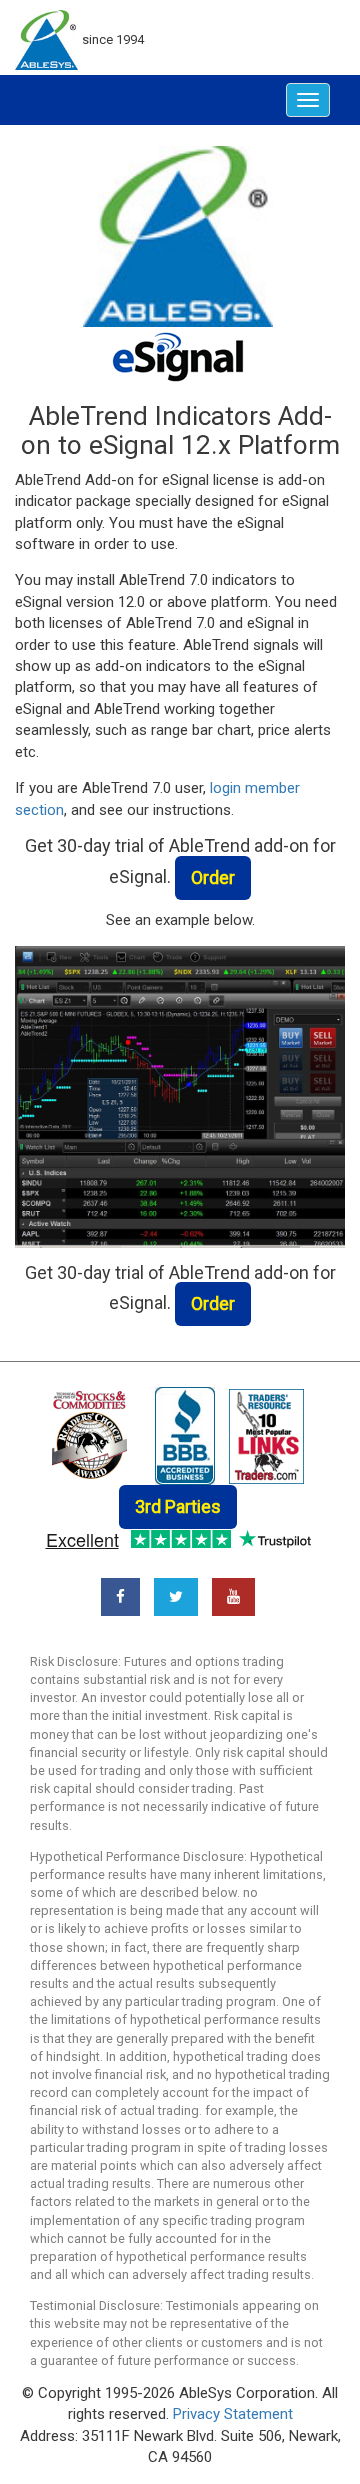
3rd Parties (178, 1506)
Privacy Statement (233, 2414)
